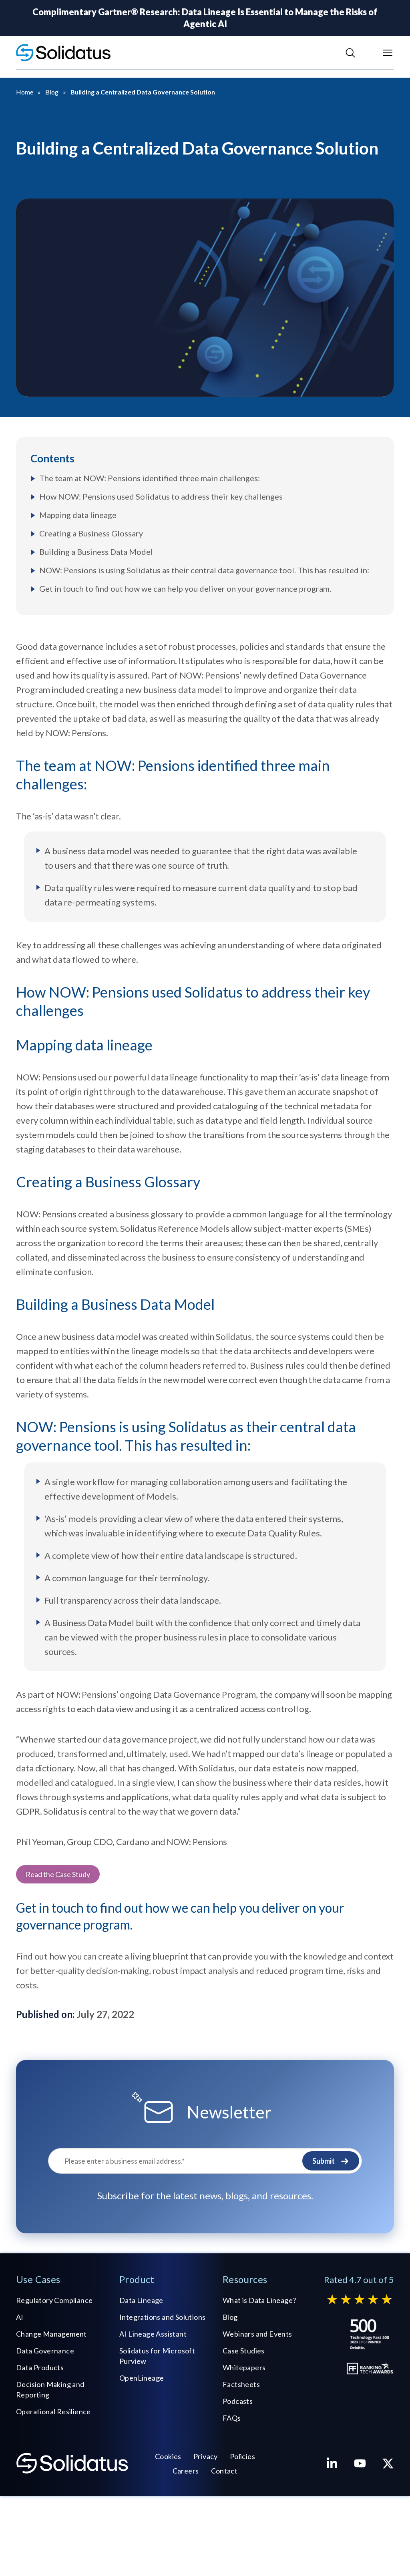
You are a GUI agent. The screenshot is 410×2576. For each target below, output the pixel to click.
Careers (186, 2471)
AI (20, 2317)
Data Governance (45, 2351)
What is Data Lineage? (259, 2300)
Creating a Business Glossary (91, 533)
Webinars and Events (257, 2334)
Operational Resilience (53, 2411)
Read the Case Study (58, 1874)
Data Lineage (141, 2300)
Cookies (168, 2456)
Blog (230, 2317)
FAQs (232, 2418)
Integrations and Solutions (162, 2317)
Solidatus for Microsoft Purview (157, 2356)
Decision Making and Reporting (50, 2389)
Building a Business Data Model (96, 552)
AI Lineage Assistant (153, 2334)
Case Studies (244, 2351)
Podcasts (238, 2401)
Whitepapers (244, 2367)
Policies (242, 2456)
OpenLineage (142, 2378)
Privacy (206, 2456)
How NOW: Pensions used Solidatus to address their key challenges (161, 496)
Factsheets (241, 2384)
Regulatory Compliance (54, 2300)
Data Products (40, 2367)
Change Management (51, 2334)
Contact (224, 2471)
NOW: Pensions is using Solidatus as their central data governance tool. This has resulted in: (204, 570)
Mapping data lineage (78, 515)
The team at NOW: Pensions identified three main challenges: (150, 478)
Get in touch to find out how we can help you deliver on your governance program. (185, 588)
